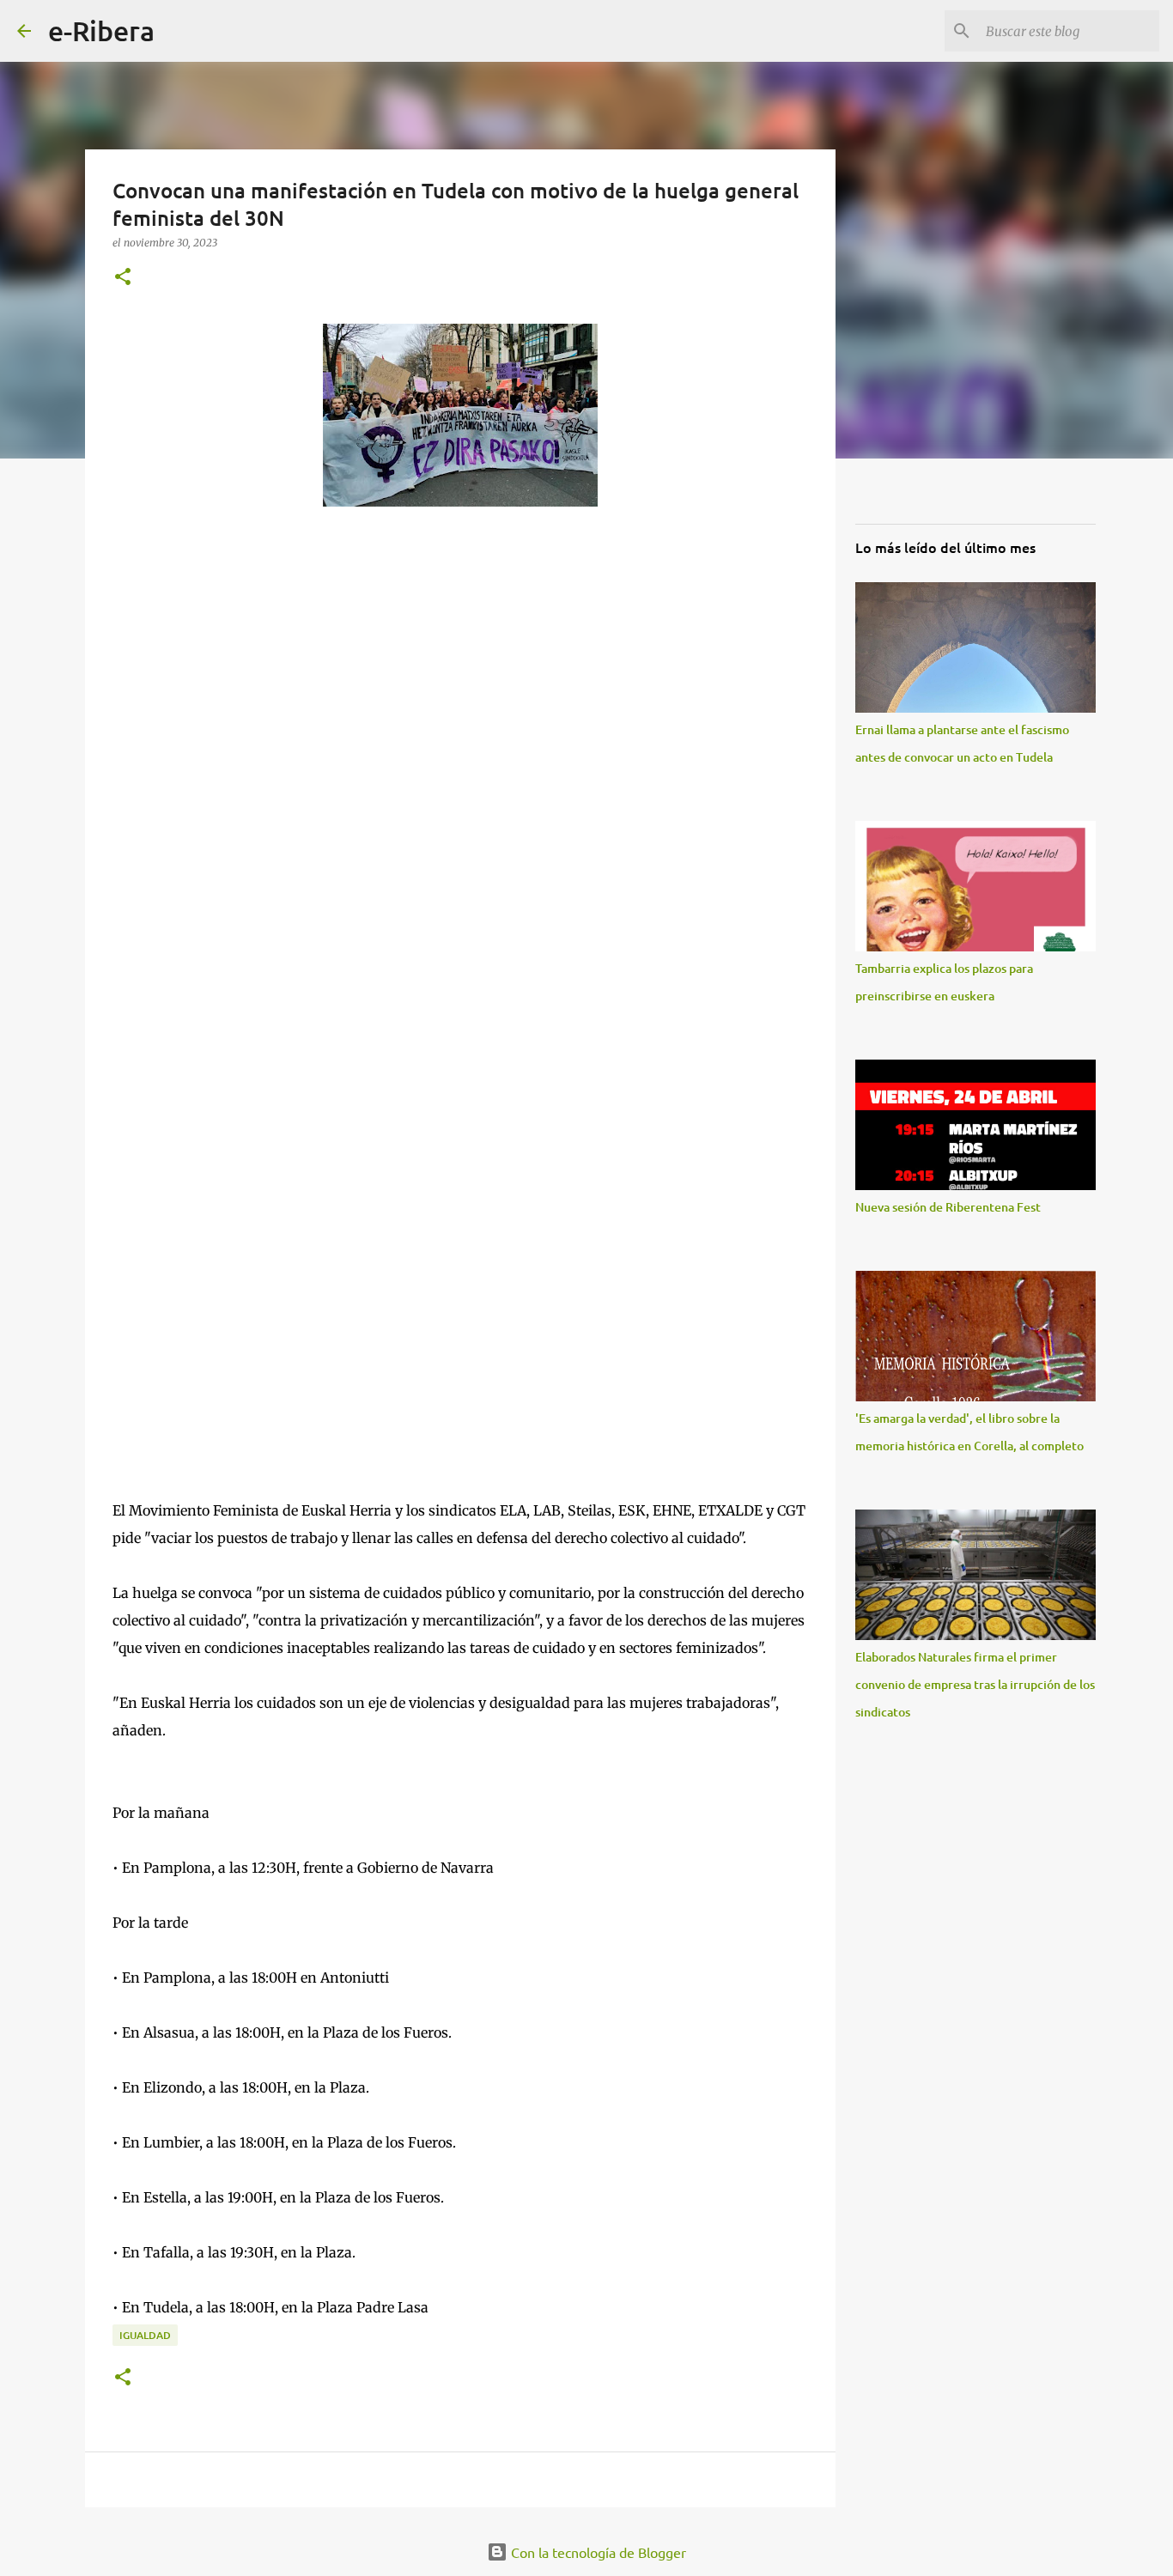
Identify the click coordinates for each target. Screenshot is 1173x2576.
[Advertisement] (460, 1075)
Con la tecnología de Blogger (597, 2552)
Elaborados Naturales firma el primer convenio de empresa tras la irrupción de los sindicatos (975, 1684)
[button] (123, 278)
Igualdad (145, 2335)
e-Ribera (101, 30)
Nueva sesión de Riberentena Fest (948, 1207)
